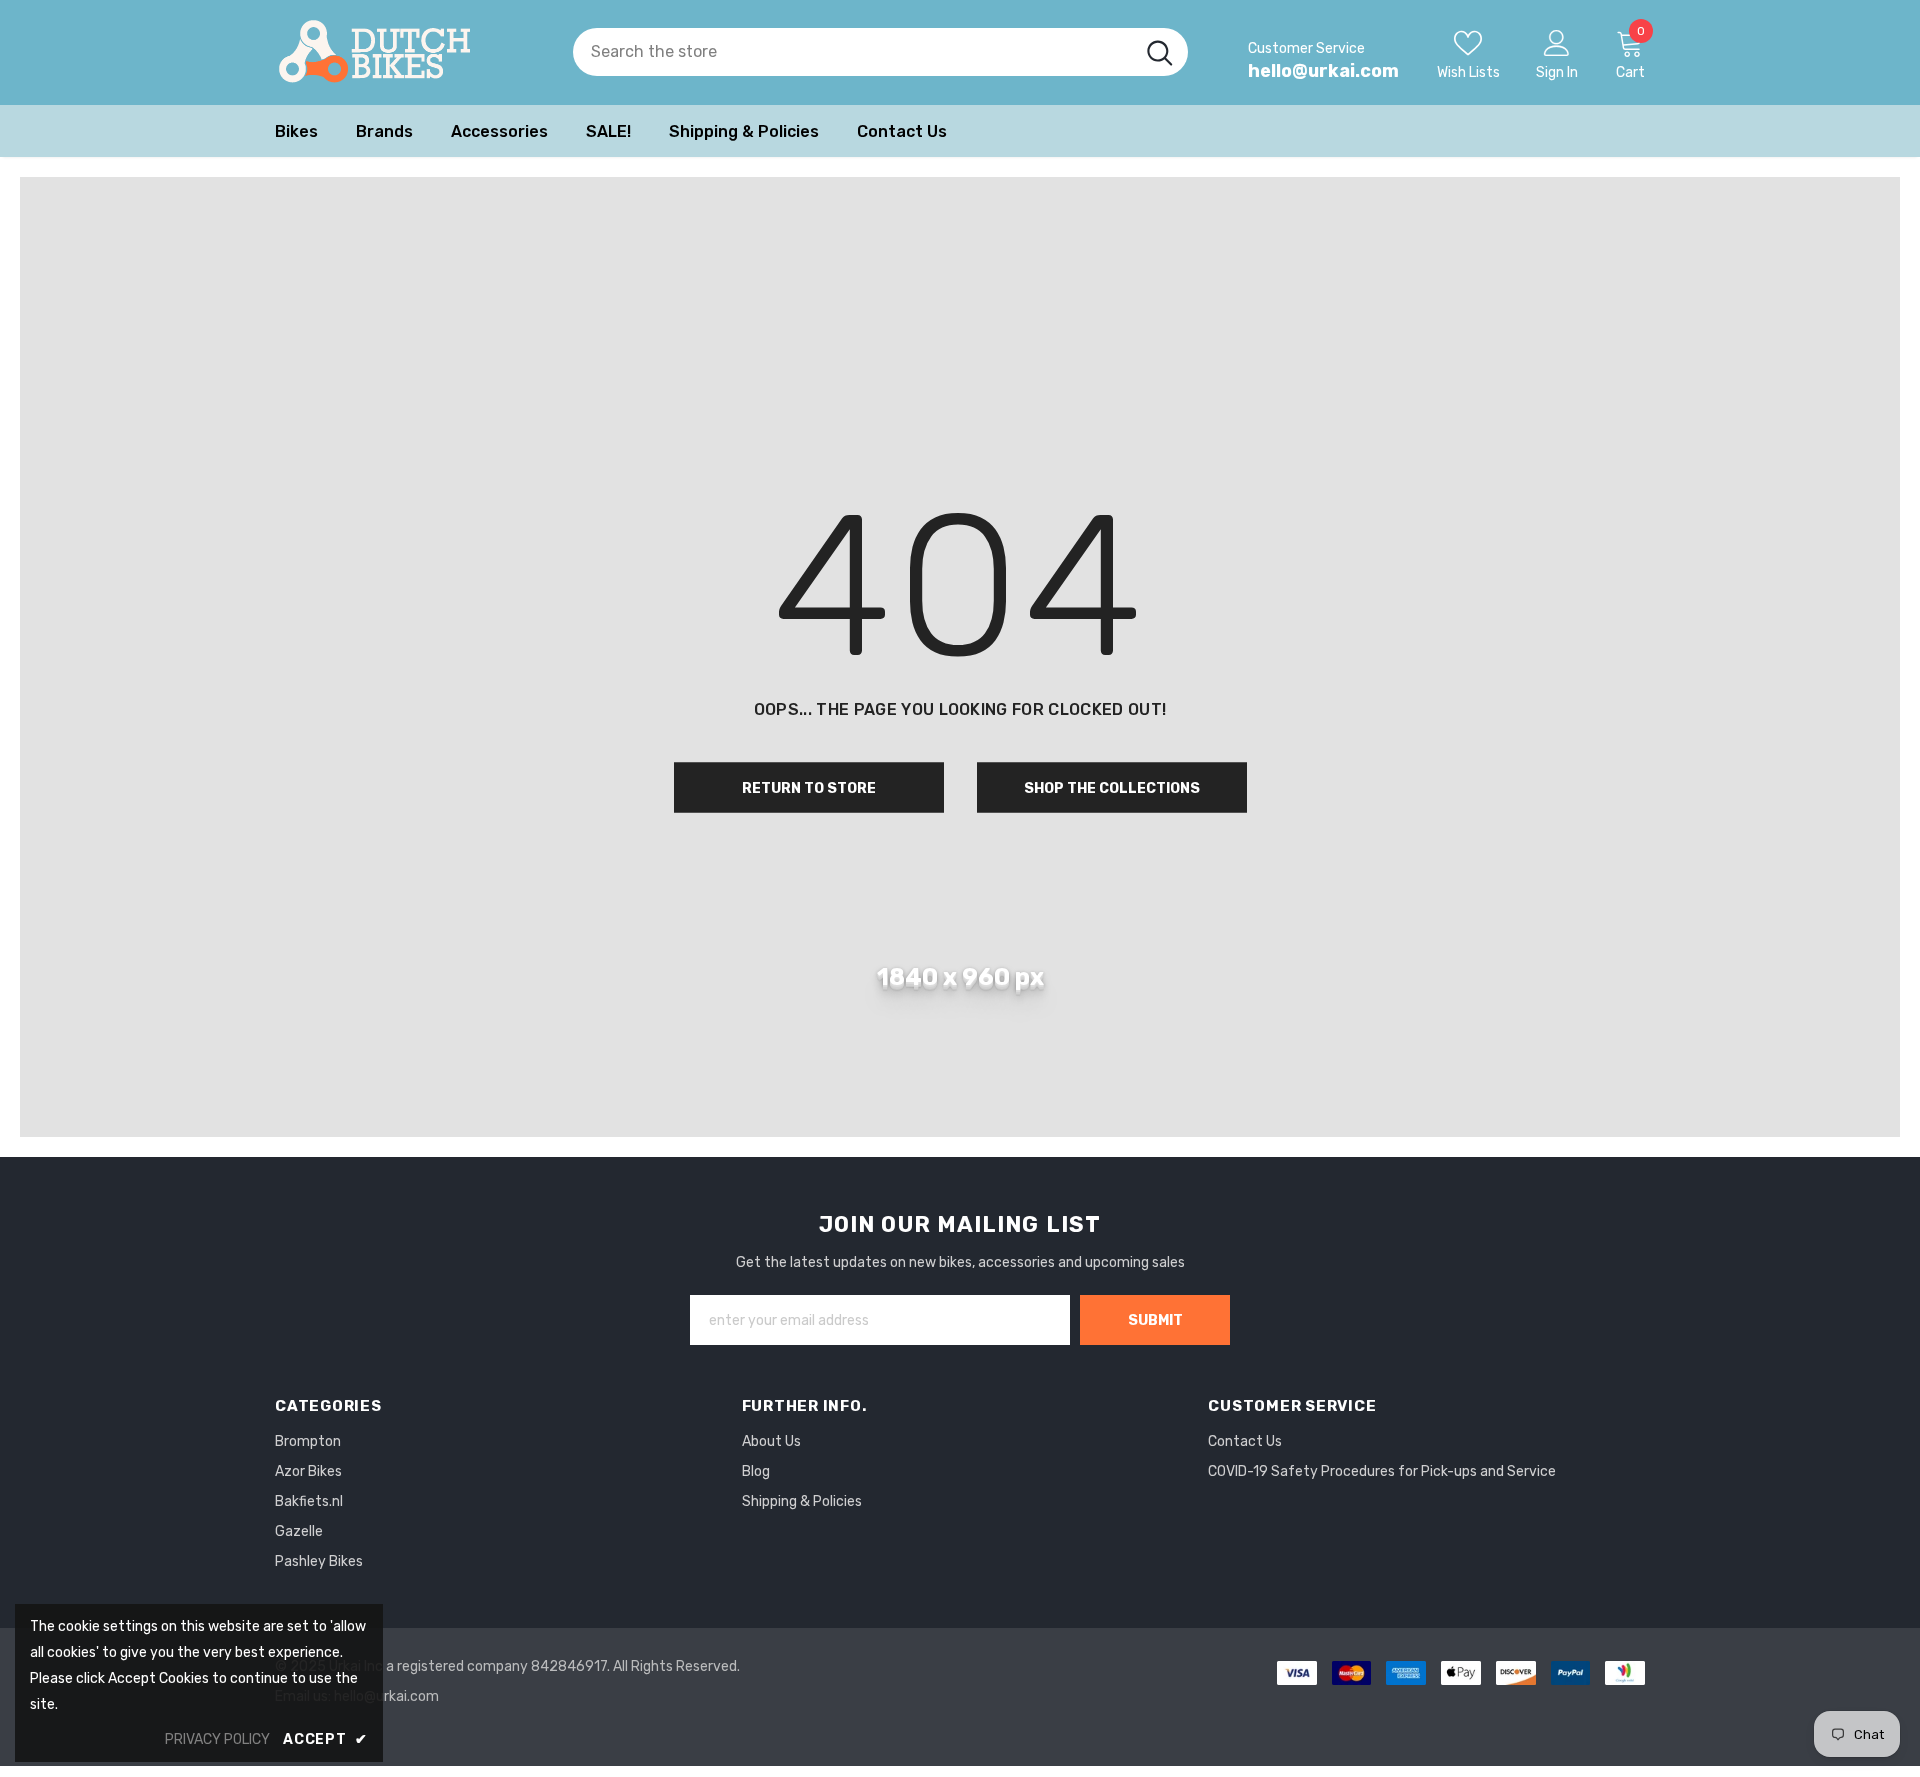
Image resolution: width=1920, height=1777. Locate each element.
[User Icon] (1557, 42)
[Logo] (409, 52)
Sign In (1557, 72)
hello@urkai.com (1323, 71)
